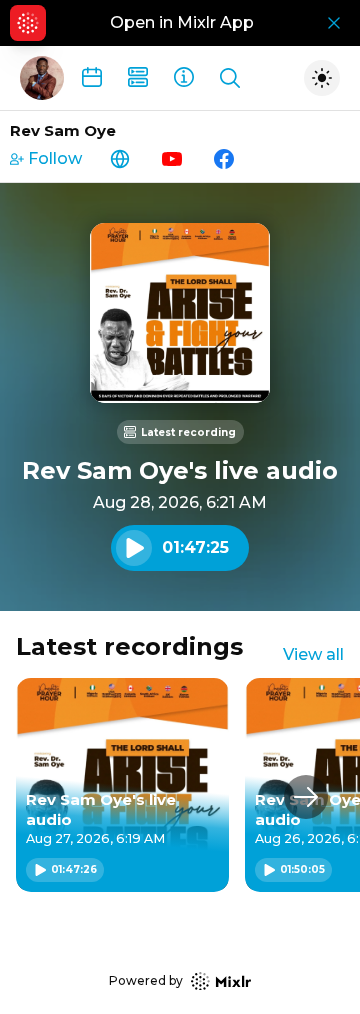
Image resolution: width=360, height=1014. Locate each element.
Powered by (146, 980)
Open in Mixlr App (182, 22)
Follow (55, 158)
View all (313, 654)
